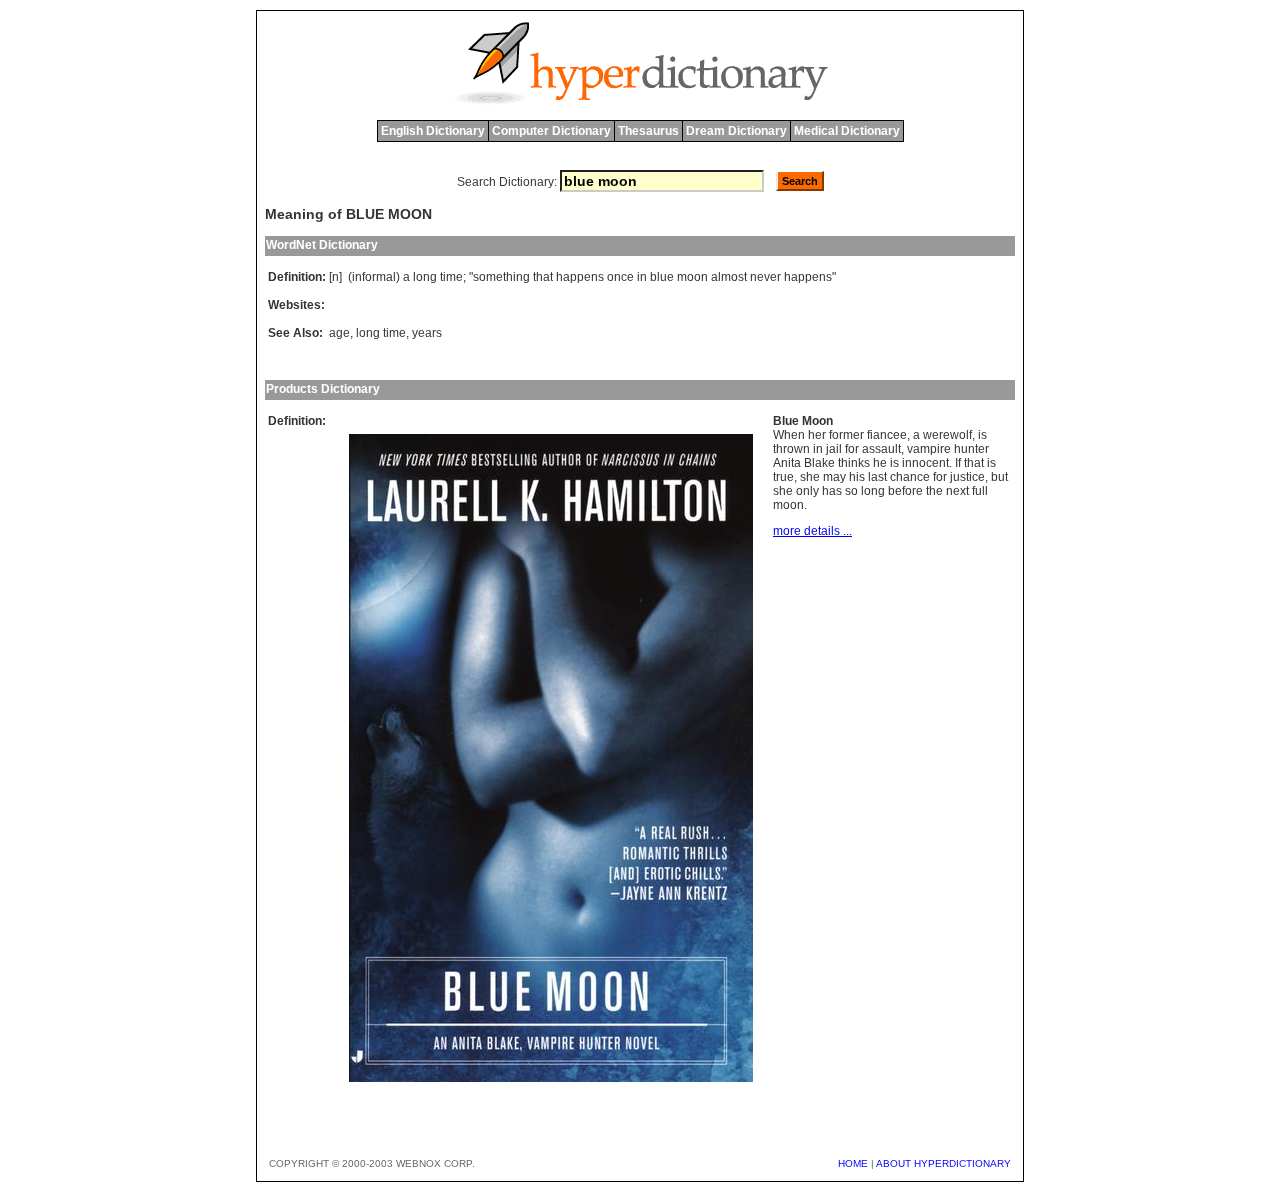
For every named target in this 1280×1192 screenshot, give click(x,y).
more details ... (812, 531)
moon (692, 277)
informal (374, 277)
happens (580, 277)
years (427, 333)
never (765, 277)
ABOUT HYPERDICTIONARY (943, 1163)
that (543, 277)
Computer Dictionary (551, 131)
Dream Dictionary (736, 131)
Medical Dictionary (847, 131)
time (451, 277)
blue (662, 277)
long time (381, 333)
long (425, 277)
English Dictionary (433, 131)
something (501, 277)
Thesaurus (648, 131)
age (339, 333)
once (620, 277)
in (642, 277)
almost (729, 277)
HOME (853, 1163)
